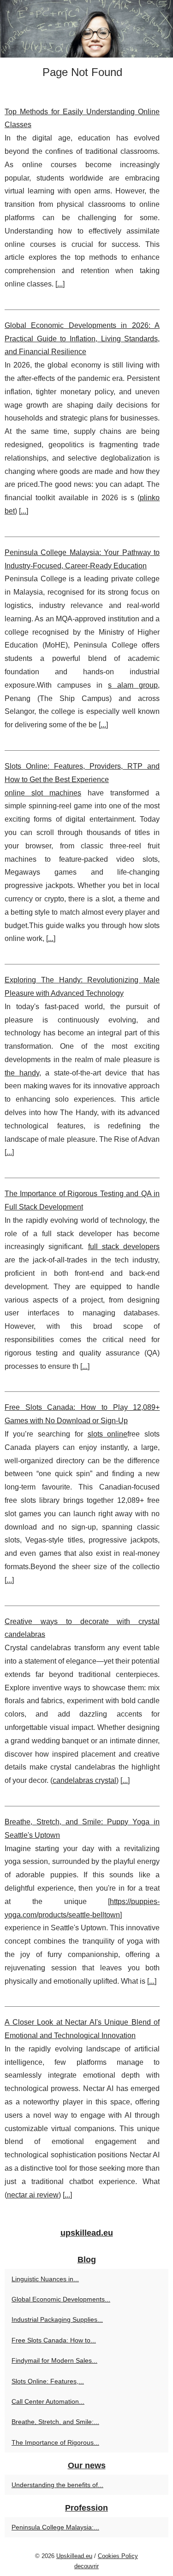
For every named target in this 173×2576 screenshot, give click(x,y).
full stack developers (124, 1247)
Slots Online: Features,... (48, 2381)
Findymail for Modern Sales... (54, 2360)
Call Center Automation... (48, 2401)
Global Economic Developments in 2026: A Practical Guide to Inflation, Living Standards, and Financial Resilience (82, 339)
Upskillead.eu (74, 2556)
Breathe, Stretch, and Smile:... (55, 2422)
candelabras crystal (84, 1780)
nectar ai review (33, 2195)
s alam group (133, 685)
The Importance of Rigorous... (55, 2442)
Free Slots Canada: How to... (54, 2340)
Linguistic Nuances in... (45, 2279)
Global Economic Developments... (61, 2299)
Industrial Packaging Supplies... (57, 2319)
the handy (22, 1073)
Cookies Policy (118, 2556)
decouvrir (86, 2566)
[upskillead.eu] (86, 29)
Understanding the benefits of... (57, 2485)
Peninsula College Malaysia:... (55, 2527)
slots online (108, 1434)
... (60, 284)
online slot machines (43, 793)
